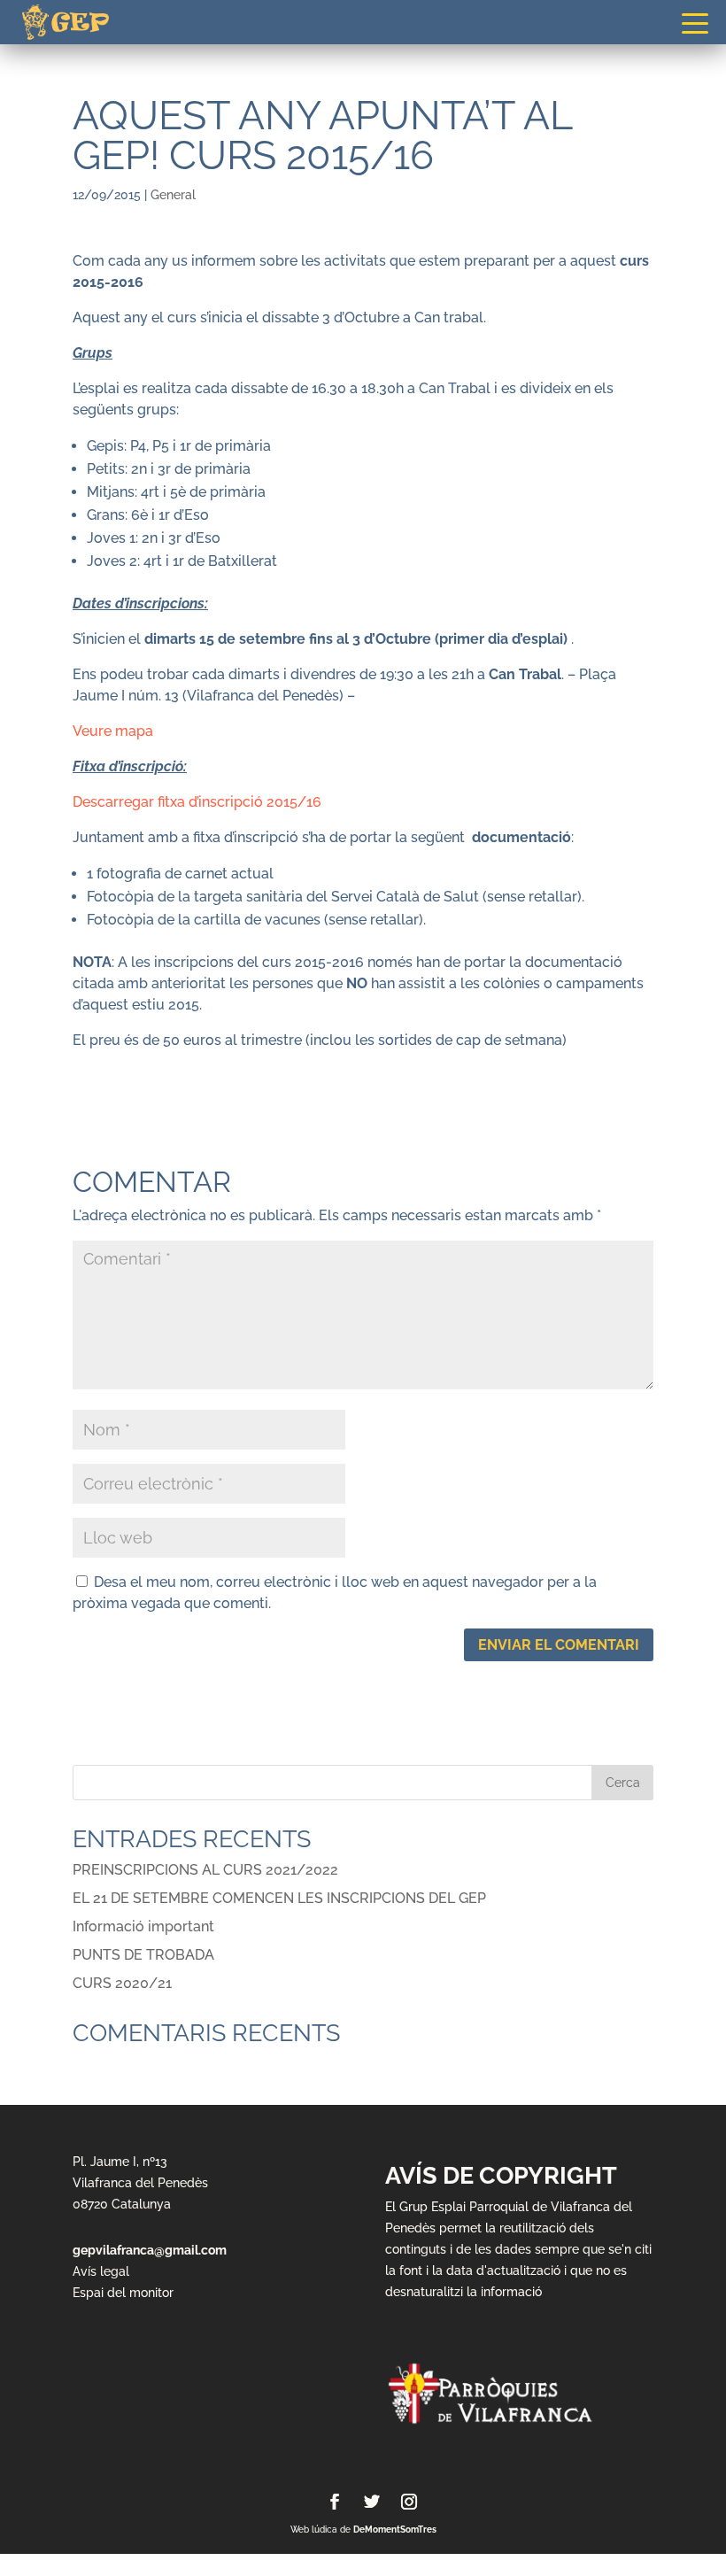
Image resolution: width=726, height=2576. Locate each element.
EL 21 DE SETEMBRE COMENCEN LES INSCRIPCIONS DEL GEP (279, 1898)
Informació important (143, 1926)
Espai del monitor (123, 2293)
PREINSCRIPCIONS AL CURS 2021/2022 (205, 1870)
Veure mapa (113, 731)
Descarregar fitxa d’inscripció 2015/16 (197, 802)
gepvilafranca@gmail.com (150, 2250)
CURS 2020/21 (122, 1983)
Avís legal (101, 2271)
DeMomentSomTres (395, 2530)
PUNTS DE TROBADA (143, 1955)
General (173, 195)
